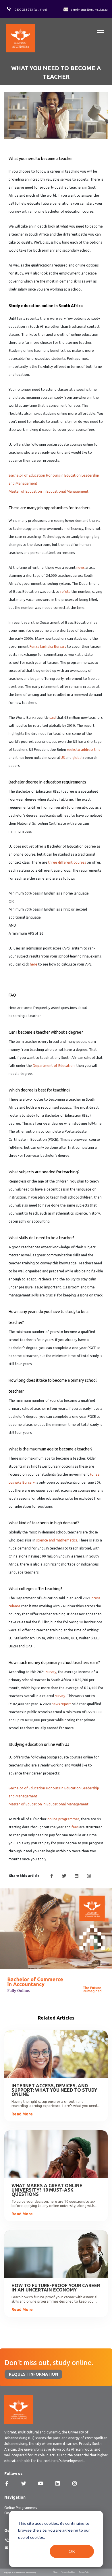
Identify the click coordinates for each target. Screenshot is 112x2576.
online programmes (63, 1819)
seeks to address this (83, 750)
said (53, 717)
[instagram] (89, 1876)
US (63, 758)
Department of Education (54, 1066)
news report (61, 1704)
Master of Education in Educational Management (49, 491)
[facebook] (52, 1876)
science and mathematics (57, 1540)
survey (51, 1672)
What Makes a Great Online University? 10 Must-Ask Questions (47, 2190)
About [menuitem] (55, 2572)
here (34, 964)
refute (65, 592)
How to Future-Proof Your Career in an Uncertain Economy (56, 2288)
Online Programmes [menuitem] (21, 2508)
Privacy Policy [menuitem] (84, 2572)
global (77, 758)
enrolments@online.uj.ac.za (89, 10)
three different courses (67, 862)
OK (72, 2551)
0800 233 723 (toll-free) (31, 10)
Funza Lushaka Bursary (48, 647)
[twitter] (64, 1876)
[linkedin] (76, 1876)
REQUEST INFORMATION (33, 2374)
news (80, 567)
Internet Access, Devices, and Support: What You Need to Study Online (54, 2090)
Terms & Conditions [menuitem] (68, 2572)
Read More (22, 2114)
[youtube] (40, 2484)
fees (75, 1827)
